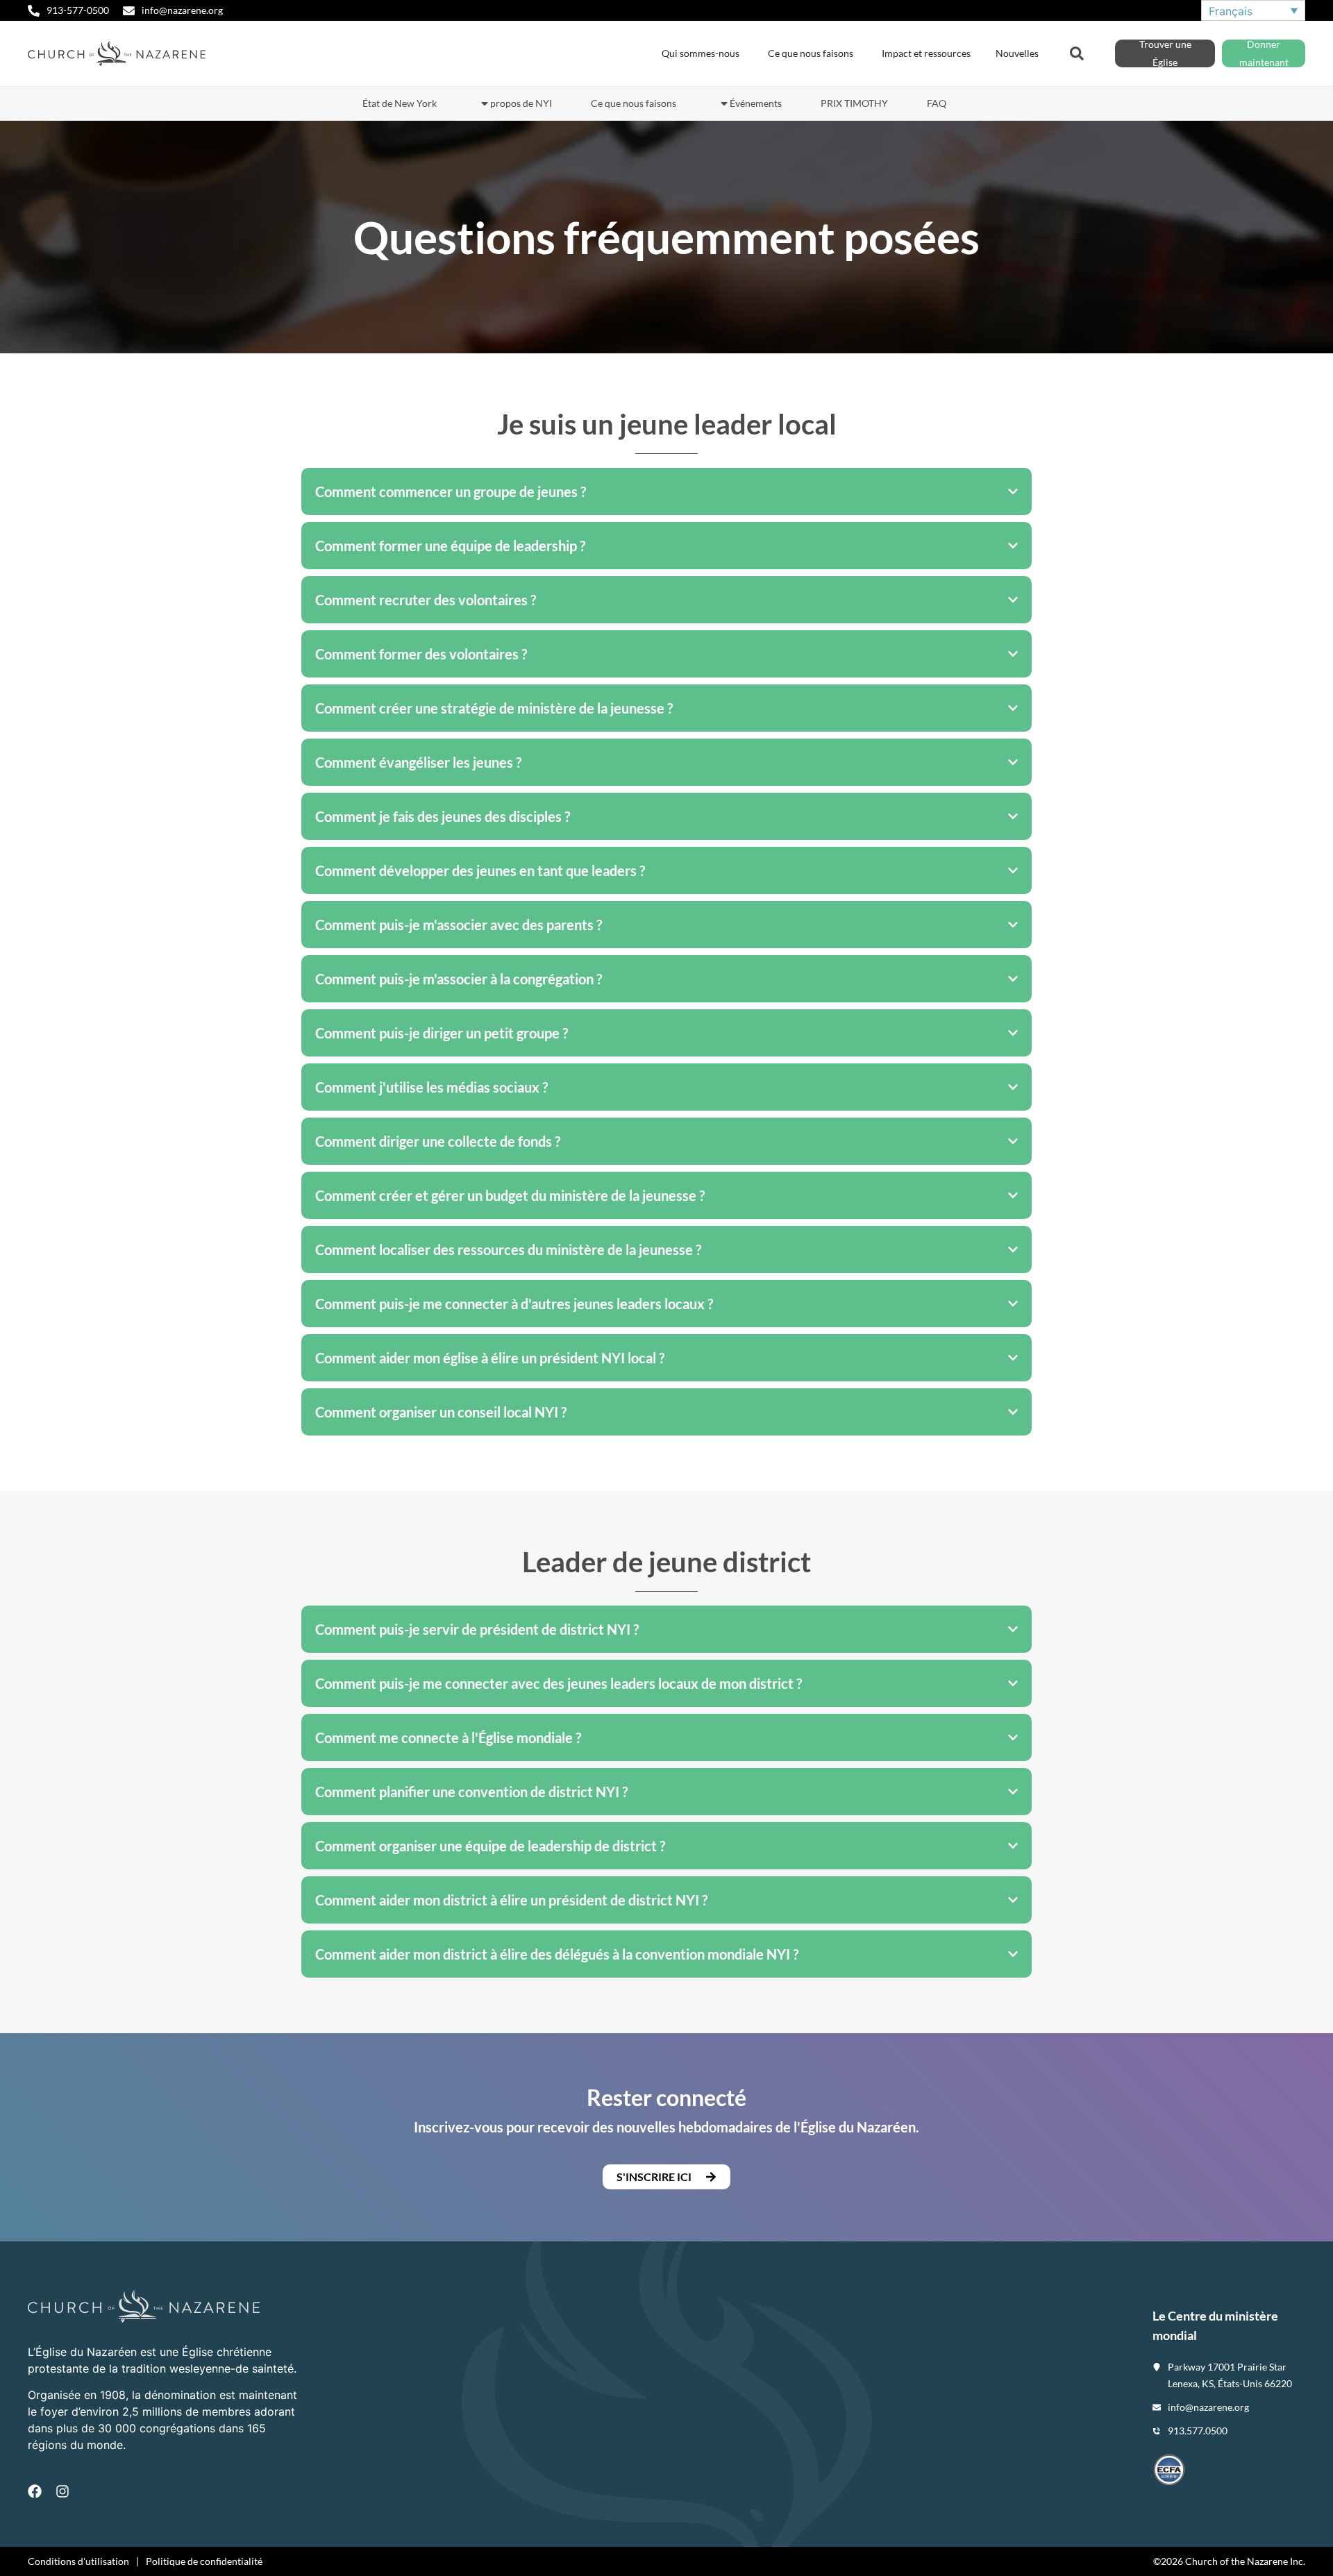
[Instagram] (62, 2491)
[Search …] (1077, 52)
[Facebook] (35, 2491)
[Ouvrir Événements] (724, 103)
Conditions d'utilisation (78, 2561)
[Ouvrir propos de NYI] (485, 103)
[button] (666, 2177)
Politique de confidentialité (204, 2561)
